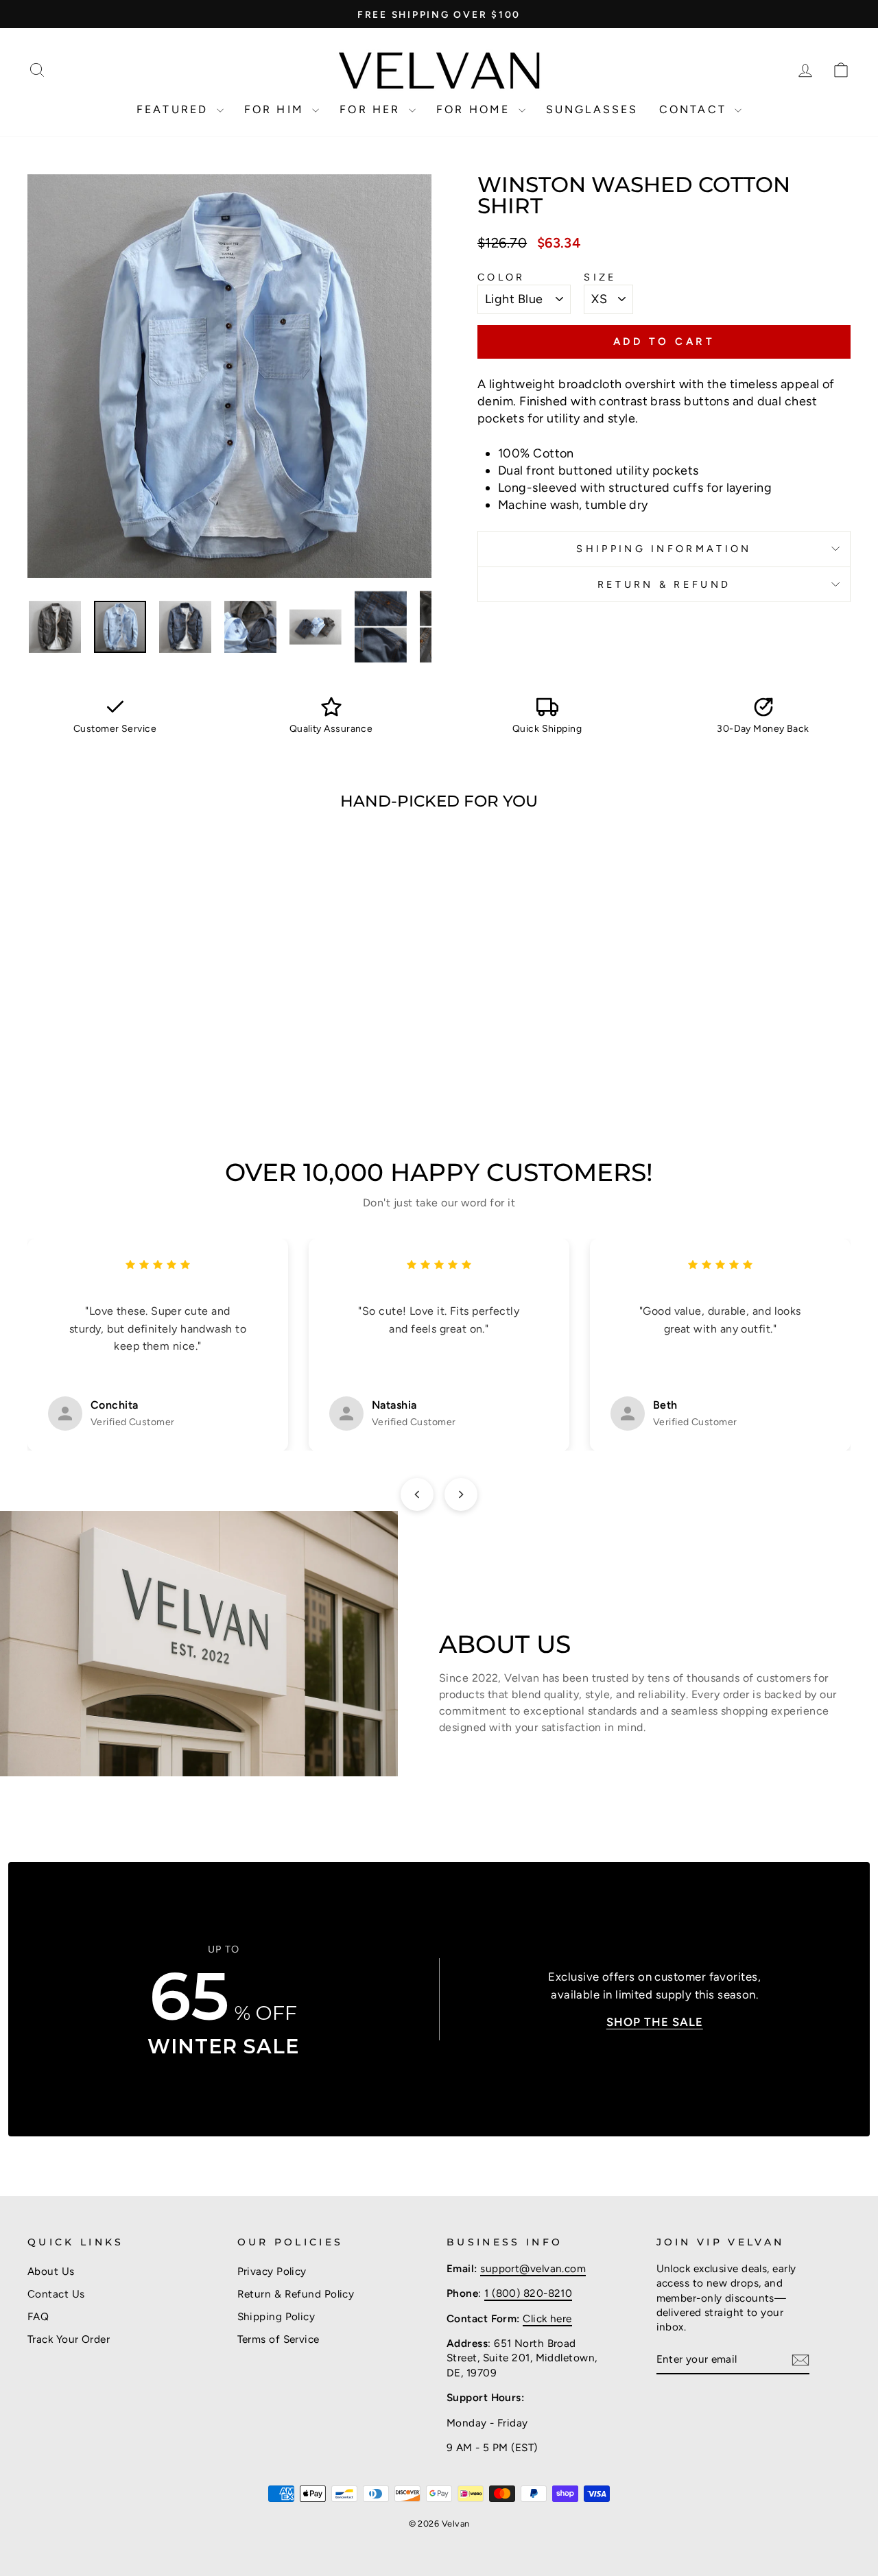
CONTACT (696, 109)
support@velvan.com (533, 2268)
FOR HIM (277, 109)
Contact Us (56, 2294)
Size (600, 277)
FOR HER (372, 109)
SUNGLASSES (592, 109)
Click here (547, 2318)
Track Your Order (69, 2339)
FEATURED (175, 109)
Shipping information (664, 549)
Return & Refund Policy (296, 2294)
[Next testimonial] (461, 1494)
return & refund (664, 584)
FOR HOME (476, 109)
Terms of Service (278, 2339)
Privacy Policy (272, 2271)
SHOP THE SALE (655, 2022)
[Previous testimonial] (417, 1494)
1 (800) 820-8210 (528, 2293)
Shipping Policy (276, 2316)
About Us (51, 2271)
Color (501, 277)
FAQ (38, 2316)
